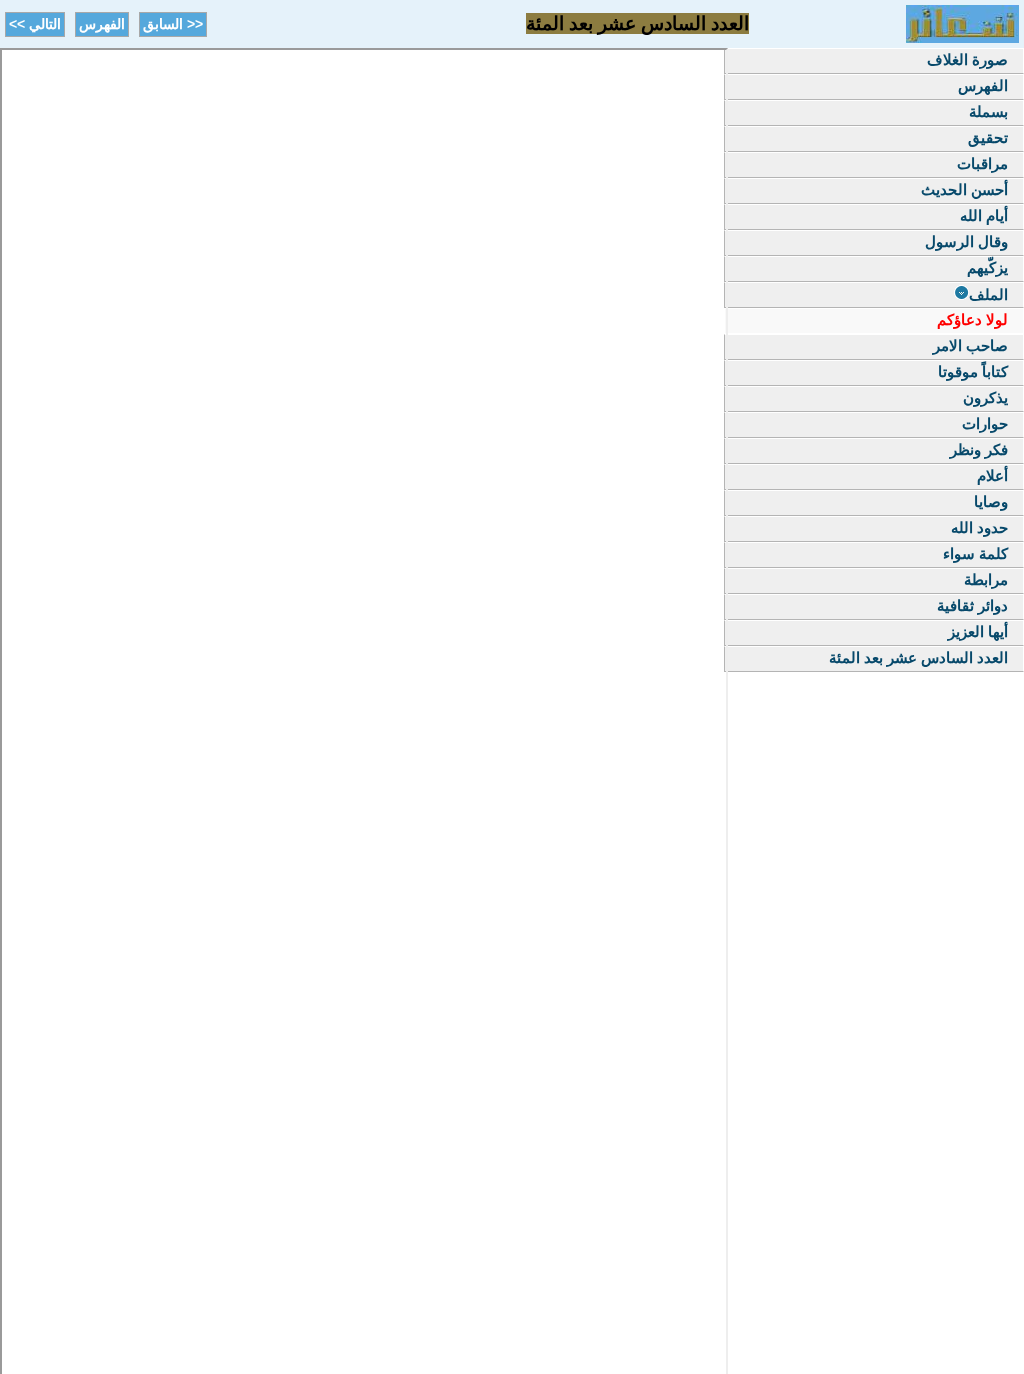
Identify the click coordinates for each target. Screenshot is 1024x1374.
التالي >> (35, 24)
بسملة (988, 111)
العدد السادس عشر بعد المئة (918, 657)
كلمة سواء (975, 553)
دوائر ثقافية (972, 605)
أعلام (992, 475)
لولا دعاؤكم (972, 319)
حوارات (985, 423)
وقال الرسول (966, 241)
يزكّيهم (987, 267)
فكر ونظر (979, 449)
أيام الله (984, 215)
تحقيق (988, 137)
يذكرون (985, 397)
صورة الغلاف (967, 59)
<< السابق (173, 24)
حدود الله (979, 527)
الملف (988, 294)
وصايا (991, 501)
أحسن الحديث (964, 189)
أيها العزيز (978, 631)
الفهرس (102, 24)
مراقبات (982, 163)
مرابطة (986, 579)
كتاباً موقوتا (973, 371)
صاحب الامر (970, 345)
